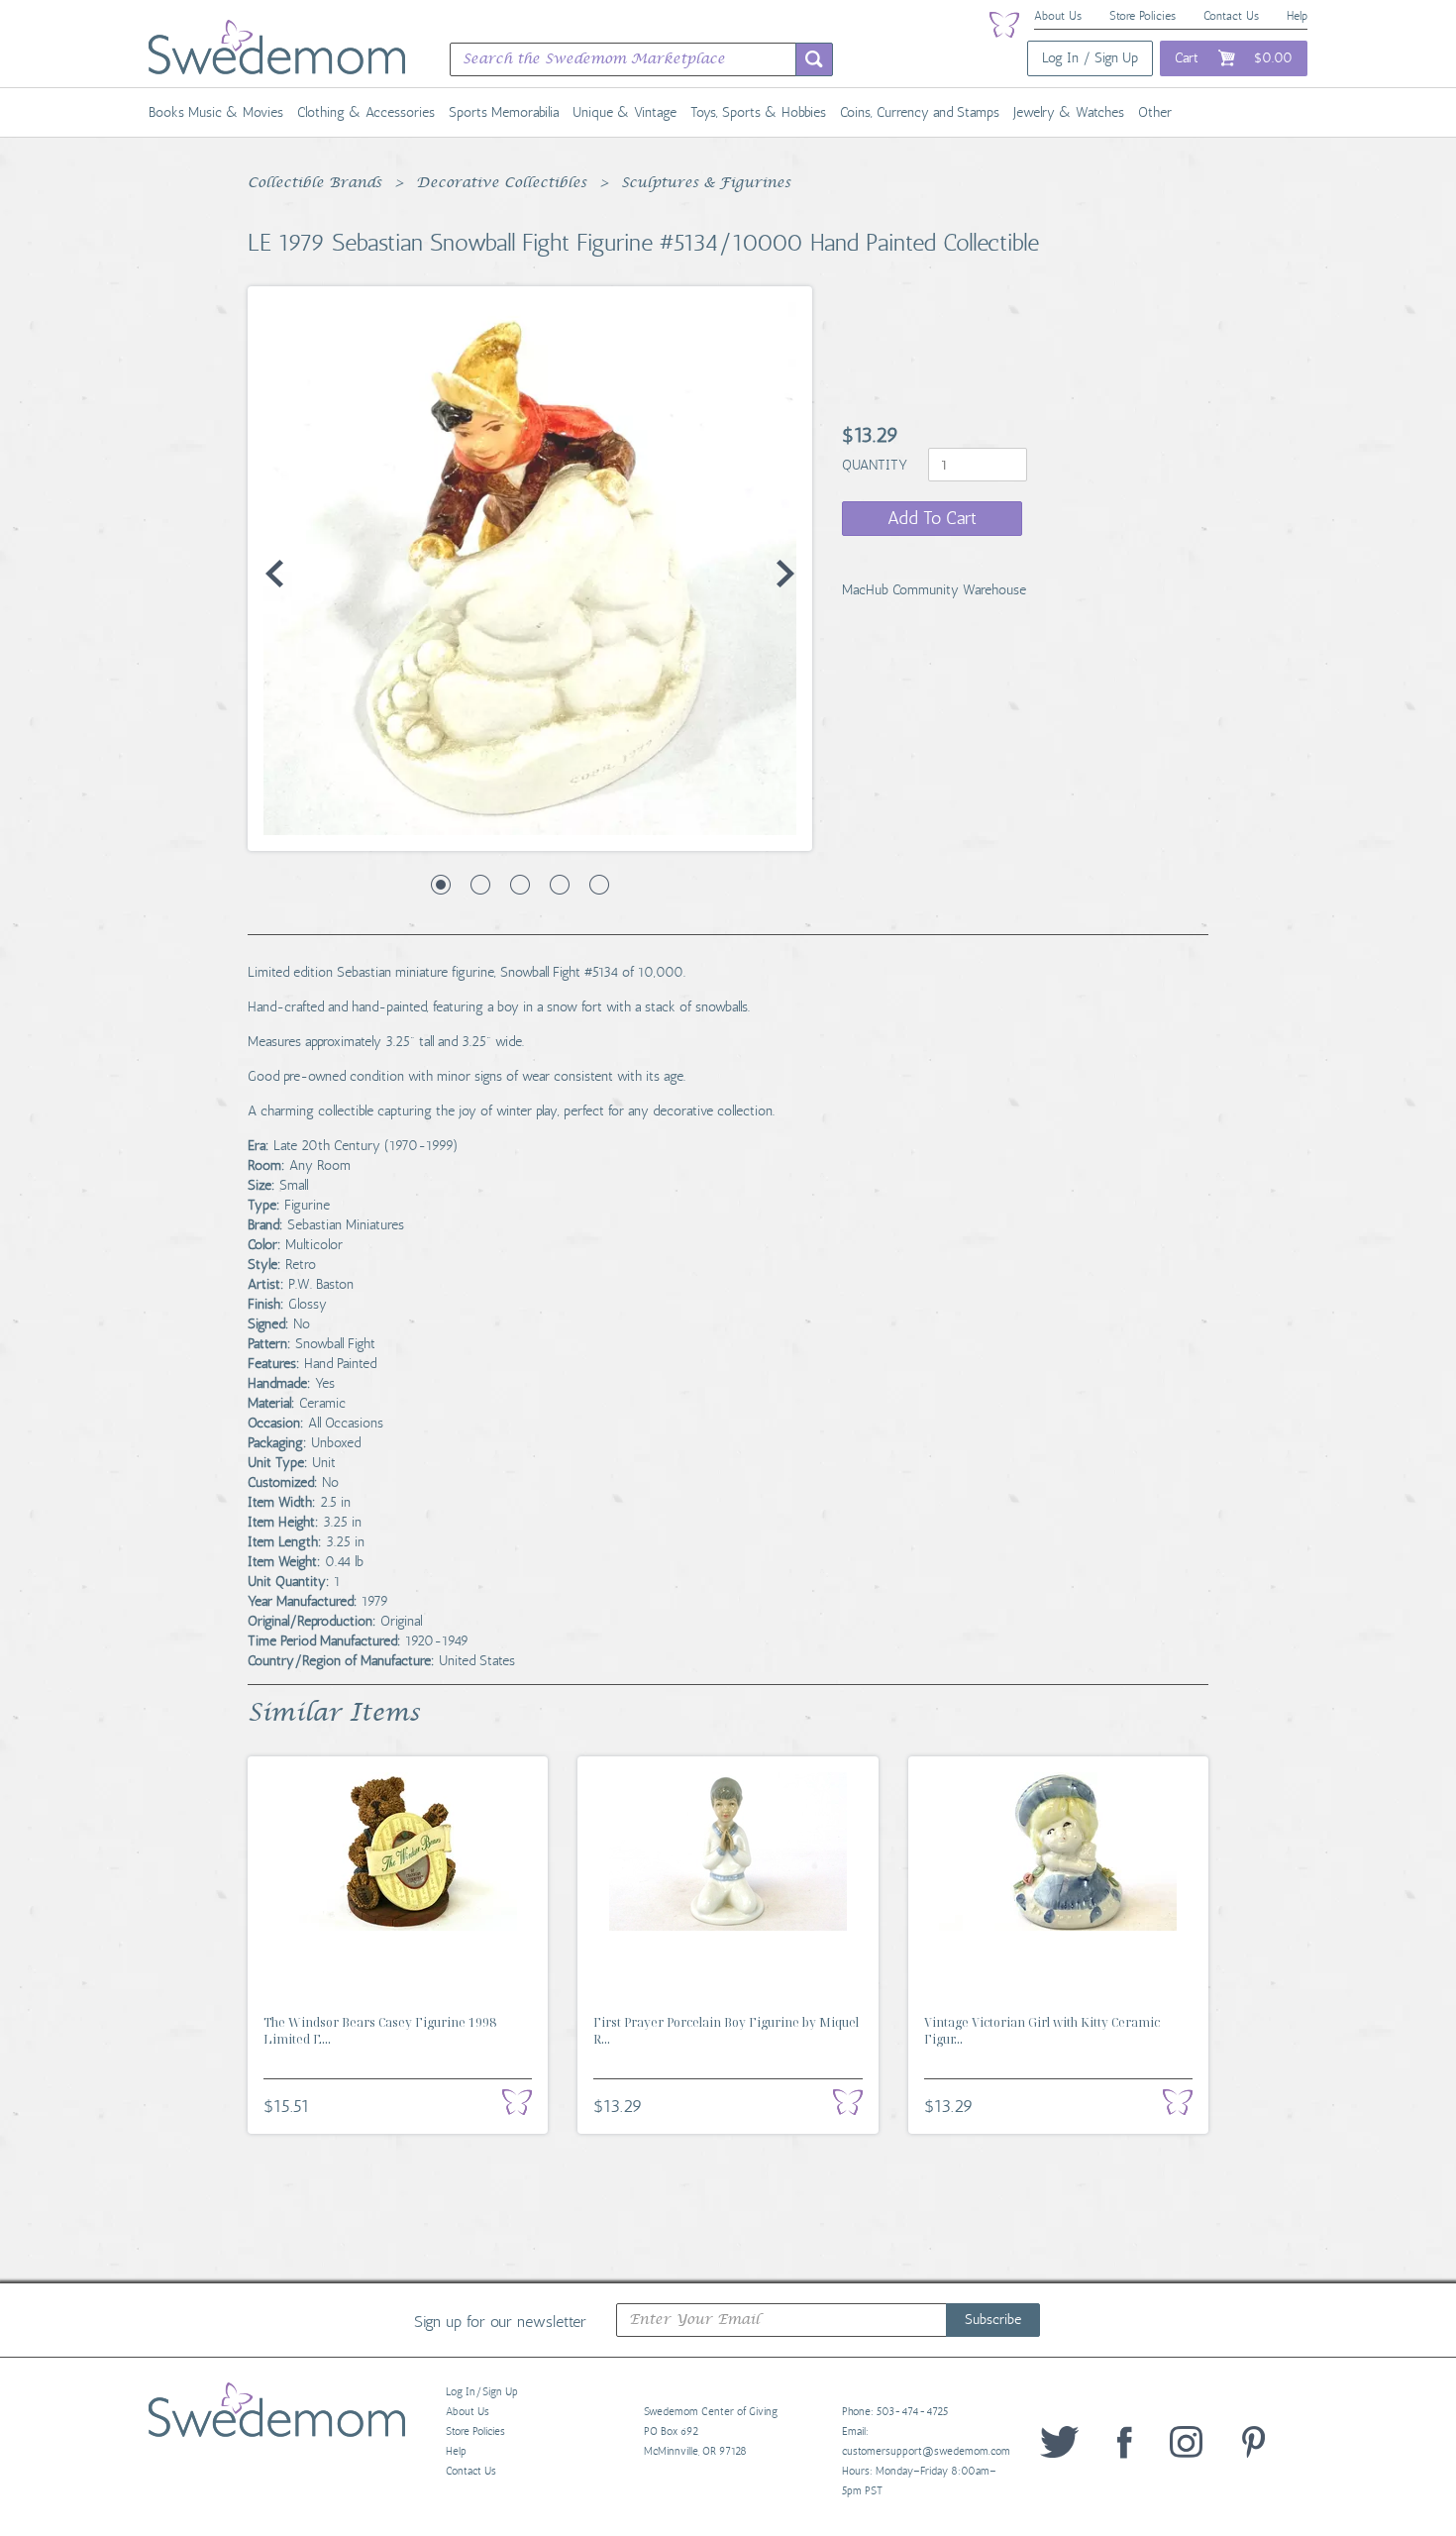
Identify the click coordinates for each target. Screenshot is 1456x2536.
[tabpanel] (530, 569)
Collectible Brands (314, 183)
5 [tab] (599, 885)
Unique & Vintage (624, 112)
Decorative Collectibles (501, 183)
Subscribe (993, 2320)
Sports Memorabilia (504, 112)
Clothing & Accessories (366, 112)
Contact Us (1231, 16)
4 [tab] (560, 885)
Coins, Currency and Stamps (920, 112)
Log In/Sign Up (482, 2392)
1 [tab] (441, 885)
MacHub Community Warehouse (934, 590)
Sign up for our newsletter (500, 2321)
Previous (274, 574)
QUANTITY (877, 465)
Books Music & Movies (216, 112)
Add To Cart (932, 518)
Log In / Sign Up (1090, 58)
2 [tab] (480, 885)
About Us (1058, 16)
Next (785, 574)
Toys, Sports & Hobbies (758, 112)
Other (1155, 112)
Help (1297, 16)
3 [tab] (520, 885)
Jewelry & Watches (1069, 112)
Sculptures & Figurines (706, 183)
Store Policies (1143, 16)
